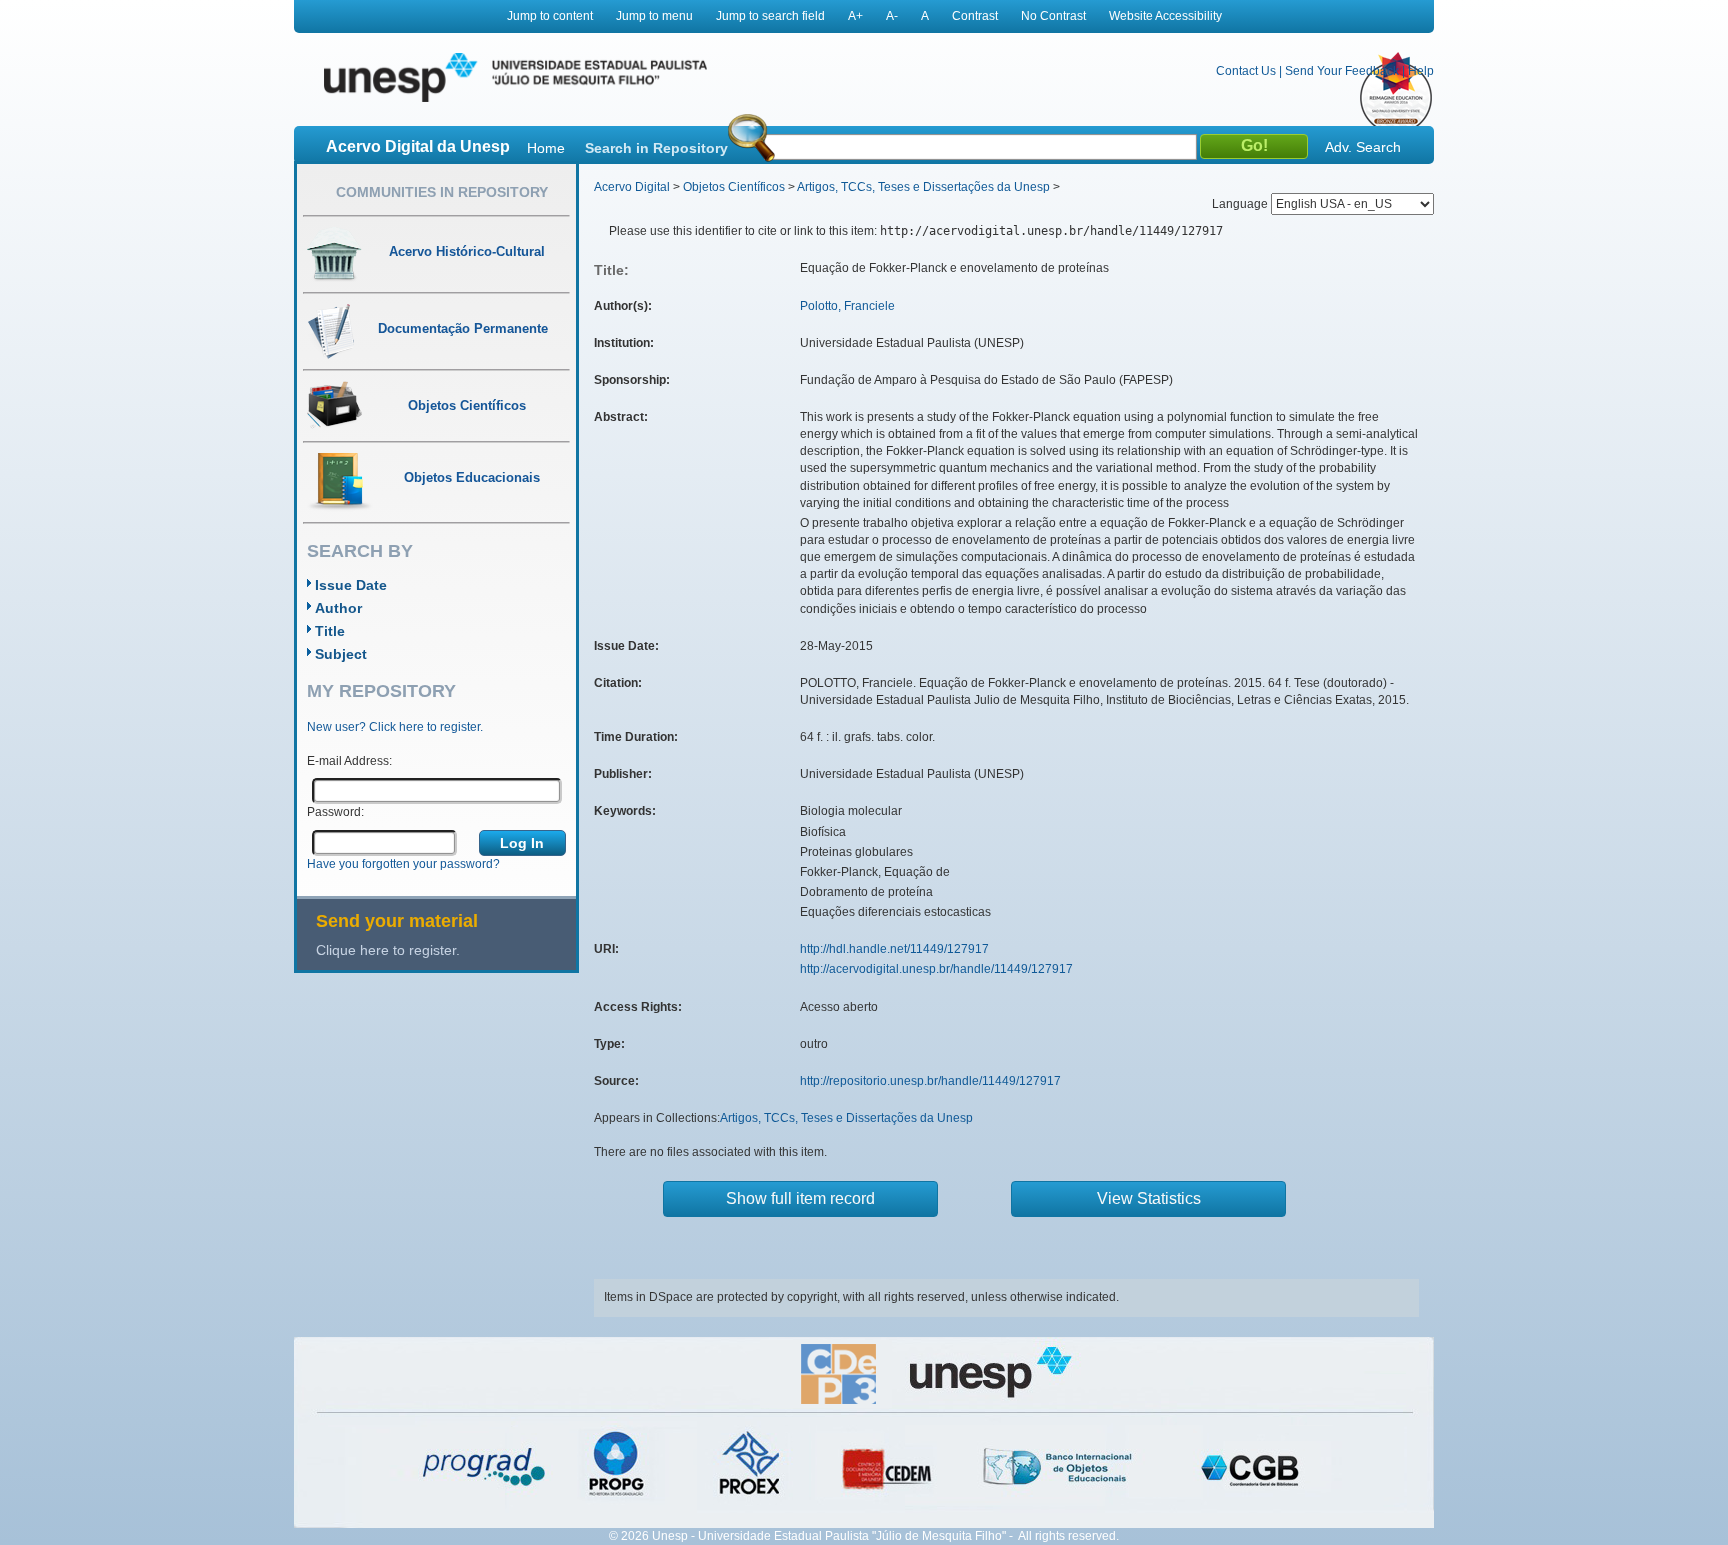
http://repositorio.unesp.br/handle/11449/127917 (930, 1081)
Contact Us (1246, 71)
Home (546, 148)
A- (892, 16)
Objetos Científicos (734, 187)
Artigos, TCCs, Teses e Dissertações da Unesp (923, 187)
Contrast (975, 16)
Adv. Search (1363, 147)
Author (338, 608)
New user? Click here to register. (395, 727)
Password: (335, 812)
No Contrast (1053, 16)
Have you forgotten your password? (403, 864)
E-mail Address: (349, 761)
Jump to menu (654, 16)
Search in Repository (656, 148)
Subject (341, 654)
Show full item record (800, 1198)
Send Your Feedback (1342, 71)
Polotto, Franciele (847, 306)
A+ (855, 16)
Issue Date (351, 585)
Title (330, 631)
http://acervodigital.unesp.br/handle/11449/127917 (936, 969)
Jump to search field (770, 16)
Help (1421, 71)
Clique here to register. (388, 950)
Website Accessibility (1165, 16)
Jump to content (550, 16)
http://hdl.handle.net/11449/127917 (894, 949)
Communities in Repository (442, 192)
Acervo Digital (632, 187)
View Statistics (1149, 1198)
